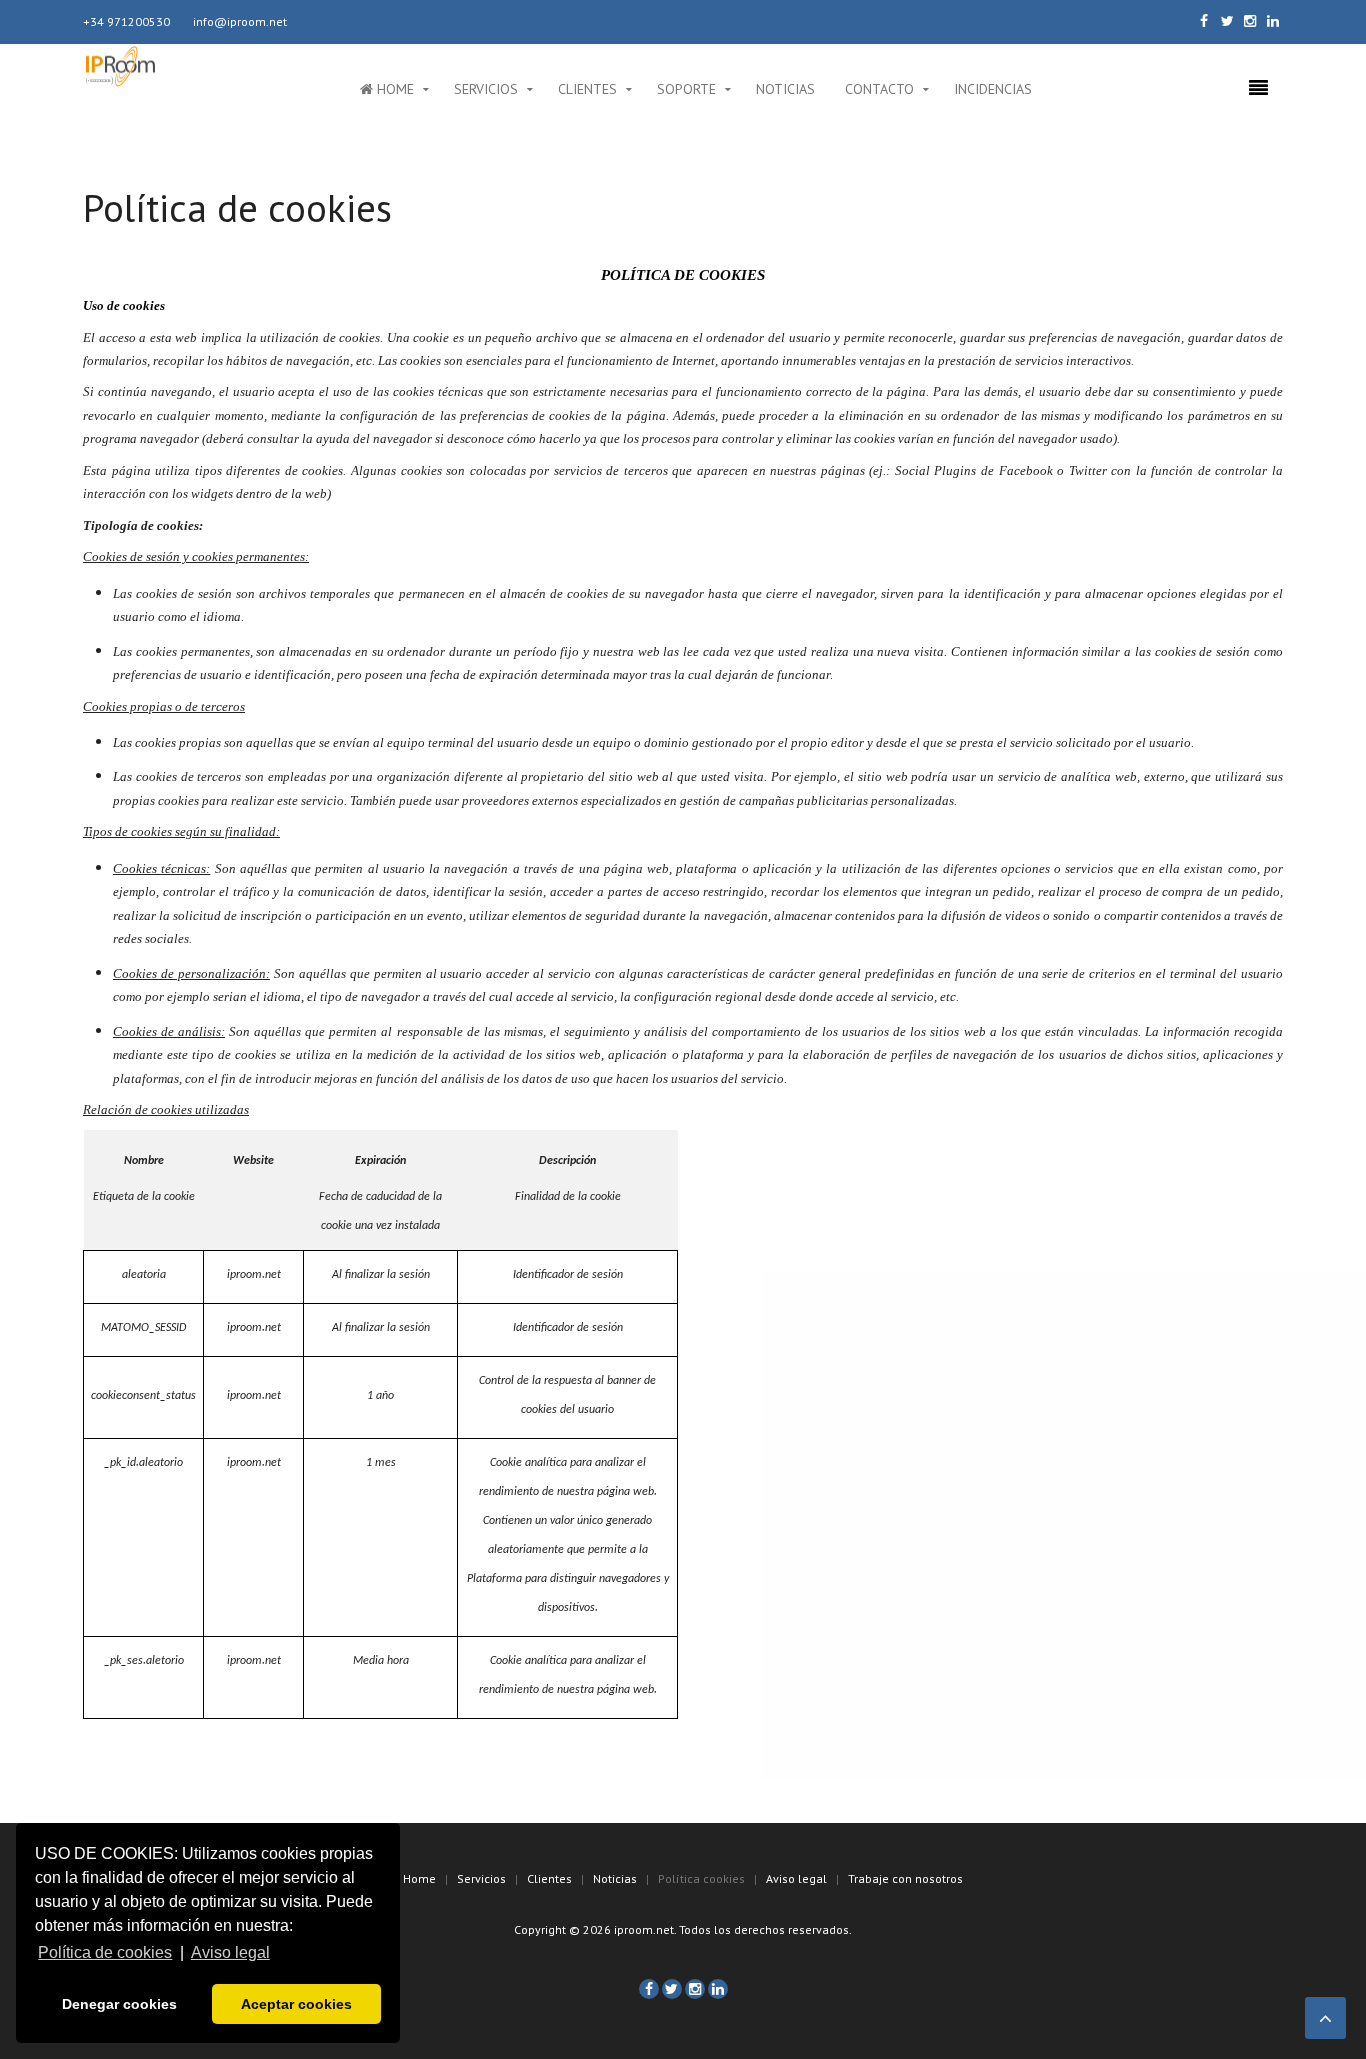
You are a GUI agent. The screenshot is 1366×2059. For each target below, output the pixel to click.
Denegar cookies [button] (119, 2004)
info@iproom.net (240, 21)
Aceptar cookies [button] (296, 2004)
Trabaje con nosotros (905, 1878)
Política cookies (701, 1878)
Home (393, 89)
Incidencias (993, 89)
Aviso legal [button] (230, 1952)
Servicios (486, 89)
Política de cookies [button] (105, 1952)
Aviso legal (796, 1878)
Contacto (879, 89)
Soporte (686, 89)
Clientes (587, 89)
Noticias (785, 89)
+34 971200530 (126, 21)
